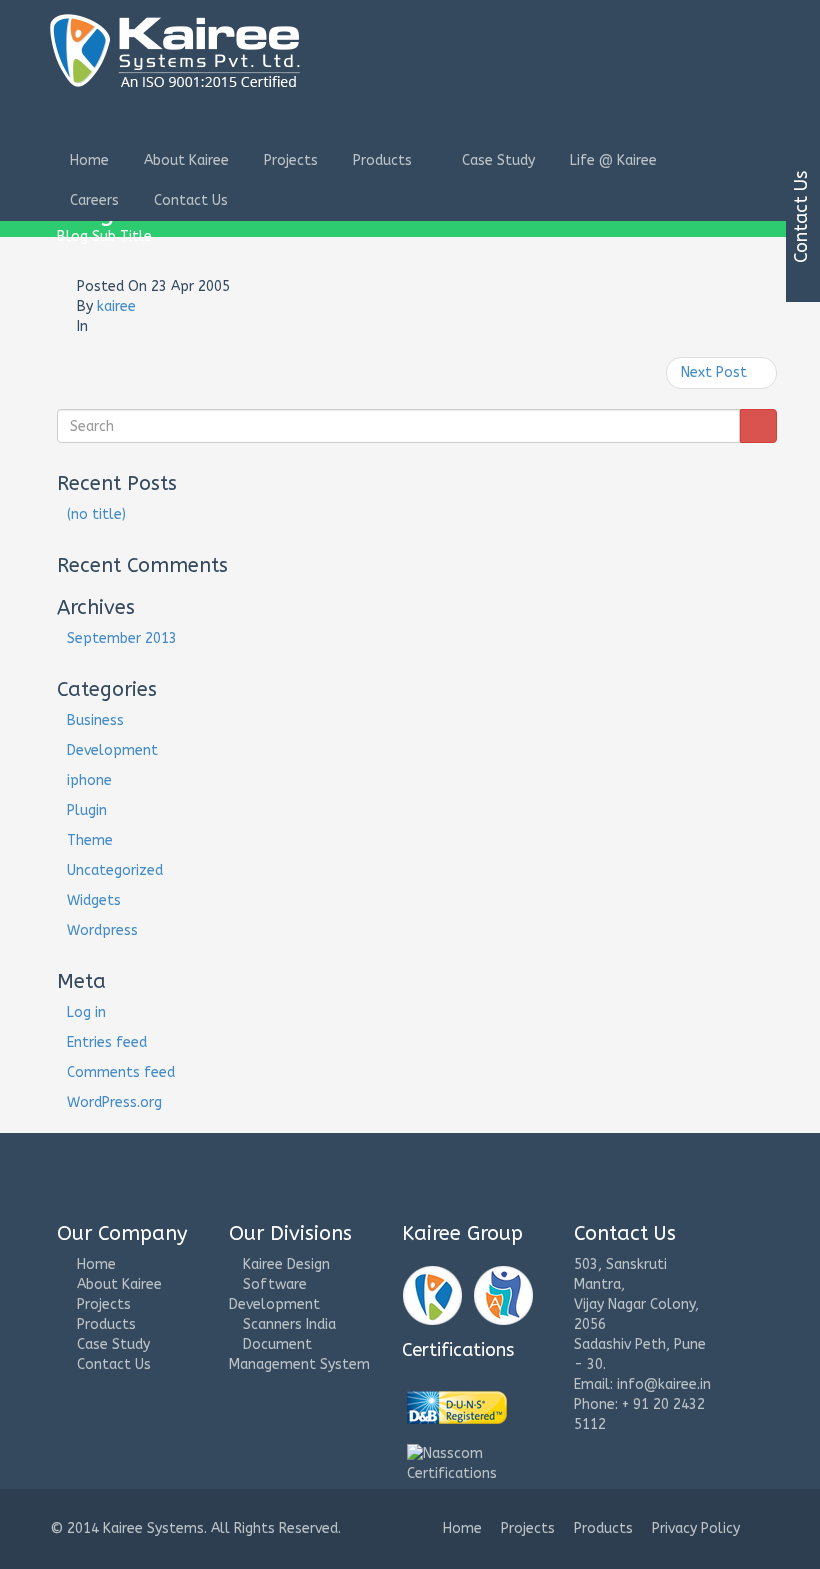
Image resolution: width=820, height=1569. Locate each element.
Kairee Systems (153, 1528)
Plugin (87, 810)
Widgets (94, 900)
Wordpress (102, 930)
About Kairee (186, 160)
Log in (86, 1012)
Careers (94, 200)
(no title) (96, 514)
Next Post (716, 372)
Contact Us (191, 200)
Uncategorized (115, 870)
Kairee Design (286, 1264)
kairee (116, 306)
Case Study (498, 160)
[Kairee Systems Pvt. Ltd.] (457, 1407)
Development (112, 750)
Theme (90, 840)
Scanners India (289, 1324)
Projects (291, 160)
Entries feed (107, 1042)
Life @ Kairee (615, 160)
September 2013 (122, 638)
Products (384, 160)
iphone (89, 780)
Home (89, 160)
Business (95, 720)
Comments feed (121, 1072)
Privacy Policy (696, 1528)
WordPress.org (114, 1102)
